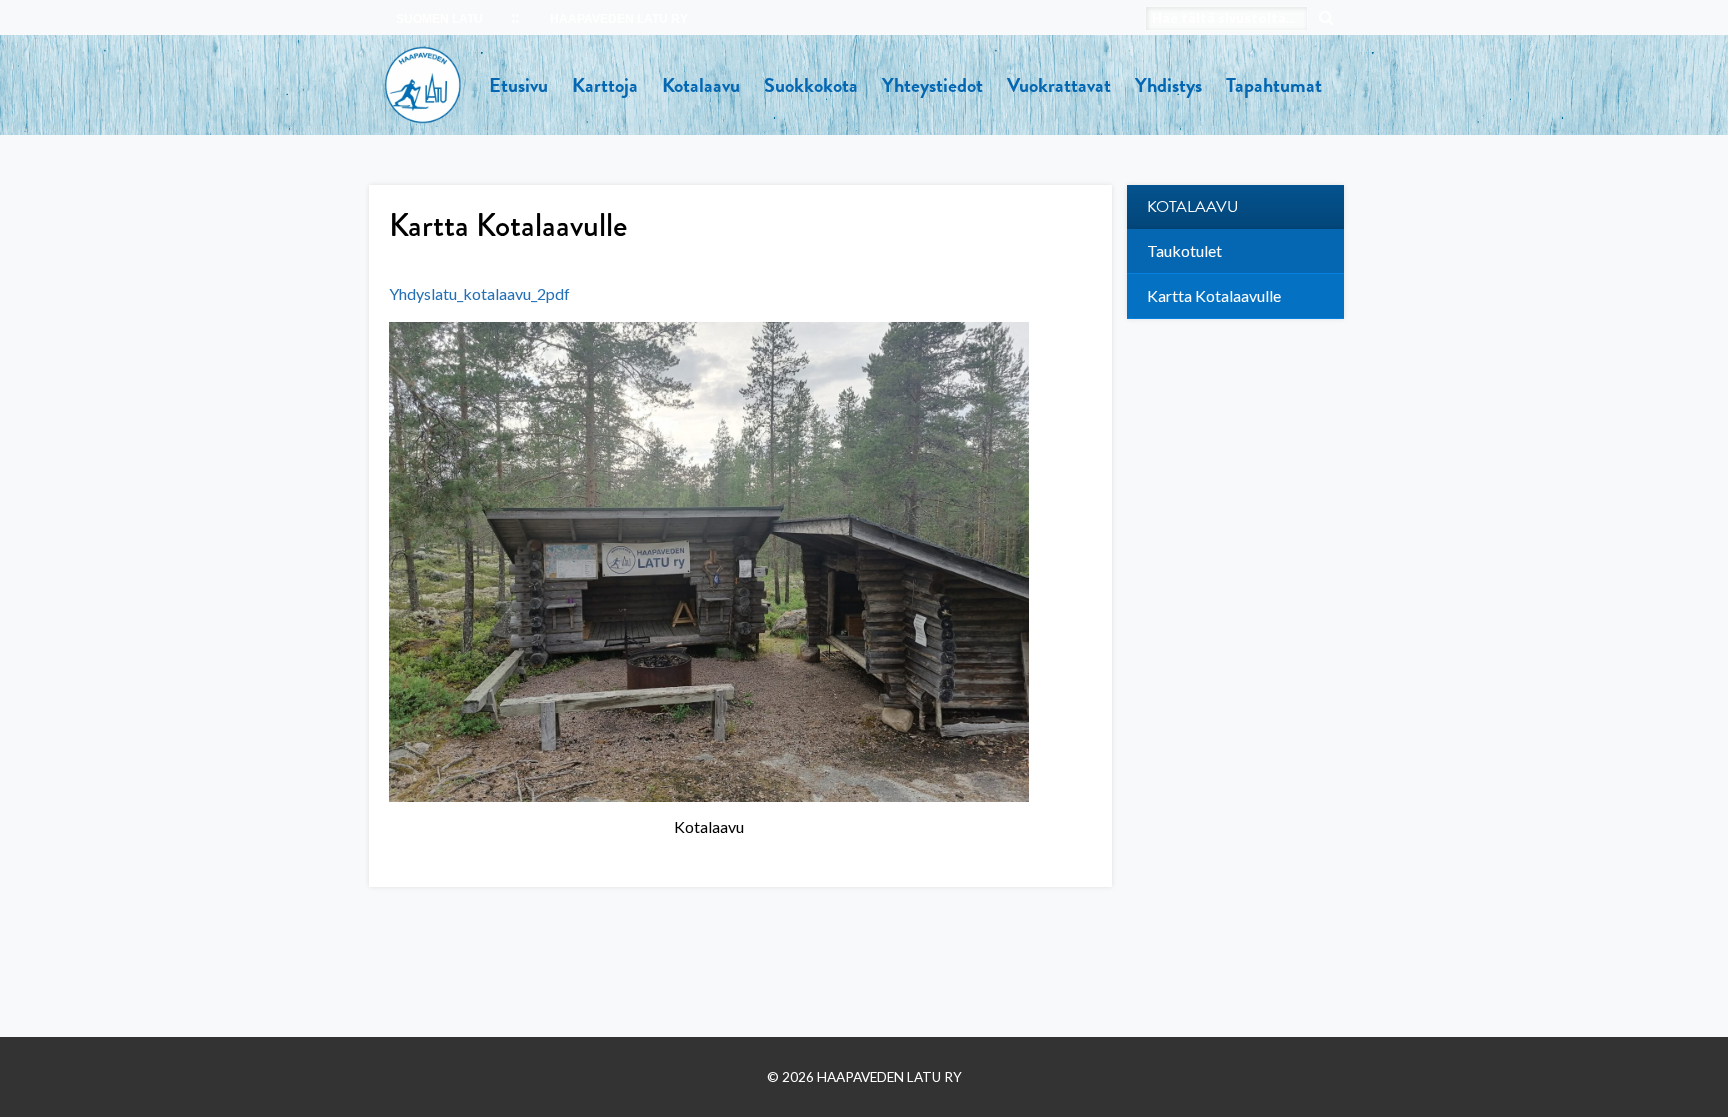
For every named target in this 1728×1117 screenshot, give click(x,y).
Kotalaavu (701, 85)
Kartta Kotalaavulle (1214, 295)
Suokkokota (811, 85)
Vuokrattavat (1059, 85)
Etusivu (518, 85)
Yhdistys (1168, 85)
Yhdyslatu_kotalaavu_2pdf (479, 293)
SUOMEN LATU (439, 19)
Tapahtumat (1274, 85)
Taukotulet (1184, 250)
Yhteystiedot (932, 85)
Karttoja (605, 85)
